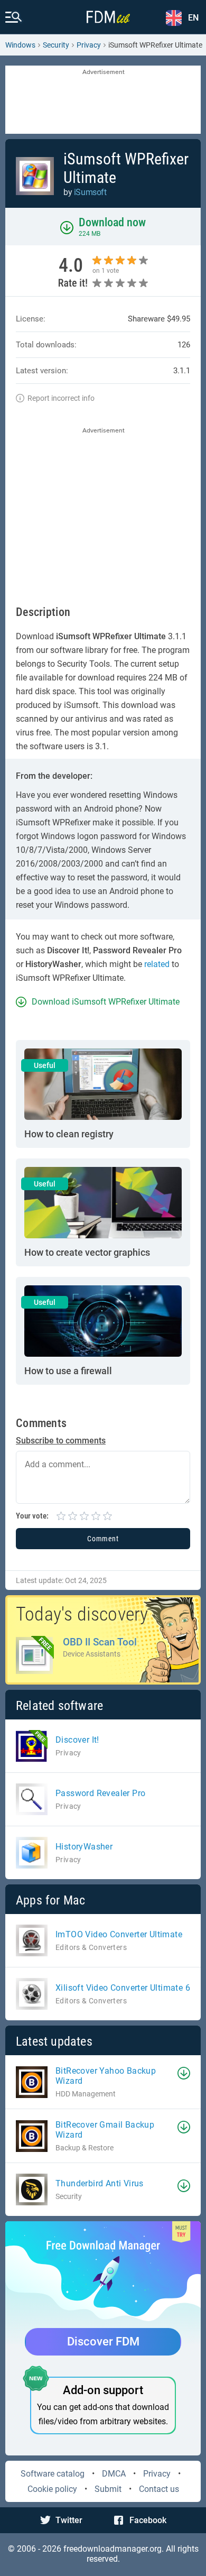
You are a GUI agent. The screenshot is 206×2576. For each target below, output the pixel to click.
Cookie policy (52, 2489)
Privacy (157, 2474)
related (157, 964)
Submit (108, 2489)
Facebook (148, 2520)
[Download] (184, 2073)
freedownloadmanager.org (113, 2549)
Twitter (69, 2520)
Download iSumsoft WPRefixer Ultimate (106, 1002)
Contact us (159, 2489)
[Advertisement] (103, 100)
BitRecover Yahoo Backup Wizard (106, 2076)
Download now (112, 222)
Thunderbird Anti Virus (100, 2183)
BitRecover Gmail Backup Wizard (105, 2130)
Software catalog (53, 2474)
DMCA (114, 2474)
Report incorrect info (61, 398)
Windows (20, 45)
